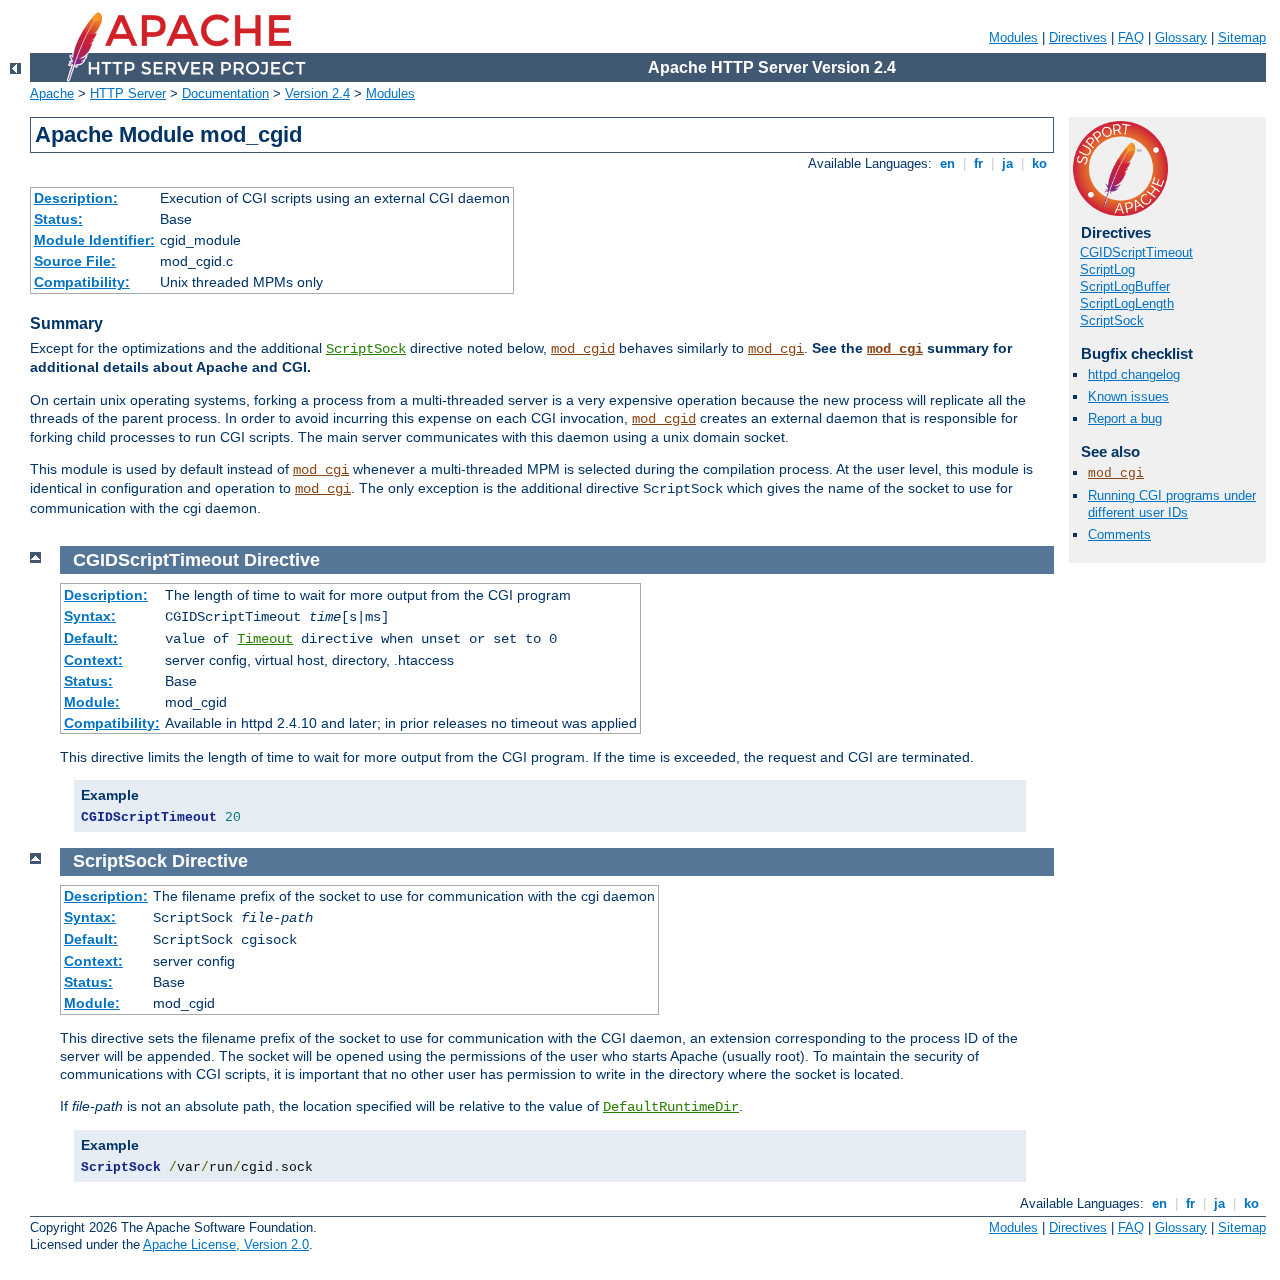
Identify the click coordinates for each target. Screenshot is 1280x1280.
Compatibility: (82, 282)
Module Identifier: (94, 240)
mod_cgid (583, 349)
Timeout (265, 639)
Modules (1013, 37)
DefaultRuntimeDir (671, 1107)
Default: (91, 638)
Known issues (1128, 396)
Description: (76, 198)
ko (1039, 163)
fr (978, 163)
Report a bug (1125, 418)
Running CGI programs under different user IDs (1172, 504)
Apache (52, 93)
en (947, 163)
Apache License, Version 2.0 (226, 1244)
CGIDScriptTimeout (1136, 252)
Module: (92, 702)
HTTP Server (128, 93)
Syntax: (90, 616)
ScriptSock (366, 349)
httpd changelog (1134, 374)
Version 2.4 (317, 93)
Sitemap (1242, 37)
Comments (1119, 534)
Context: (93, 660)
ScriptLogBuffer (1125, 286)
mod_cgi (776, 349)
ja (1007, 163)
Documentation (225, 93)
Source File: (75, 261)
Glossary (1181, 37)
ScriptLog (1107, 269)
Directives (1078, 37)
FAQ (1131, 37)
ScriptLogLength (1127, 303)
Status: (58, 219)
